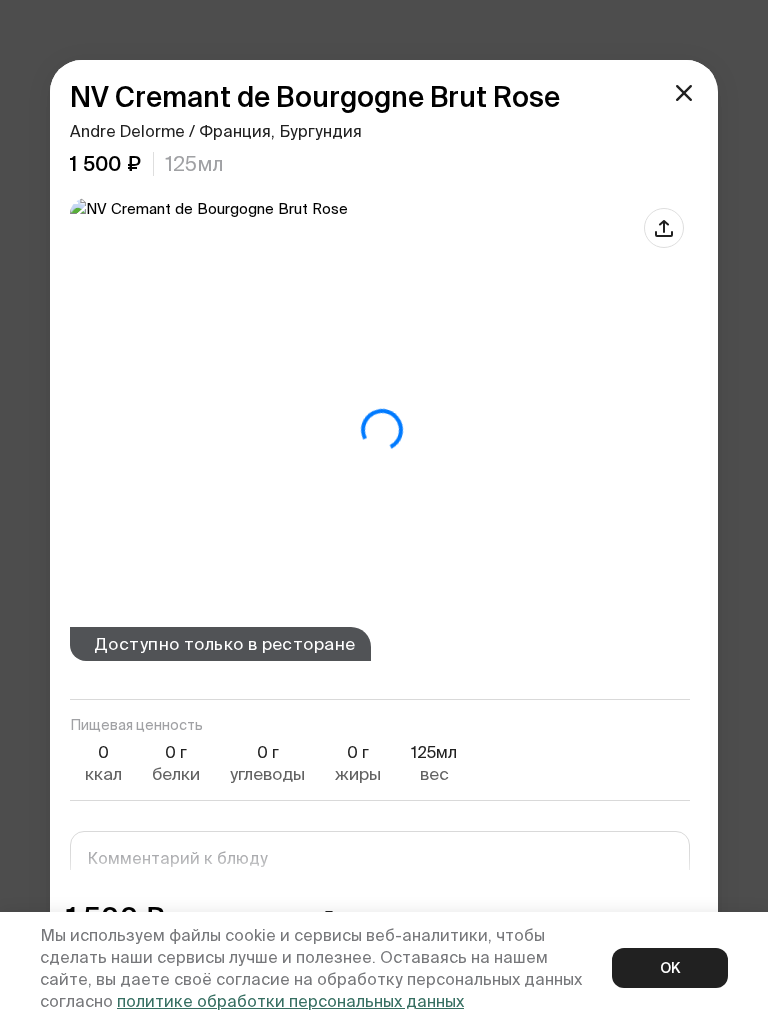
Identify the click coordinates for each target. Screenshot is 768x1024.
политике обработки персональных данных (290, 1001)
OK (670, 968)
